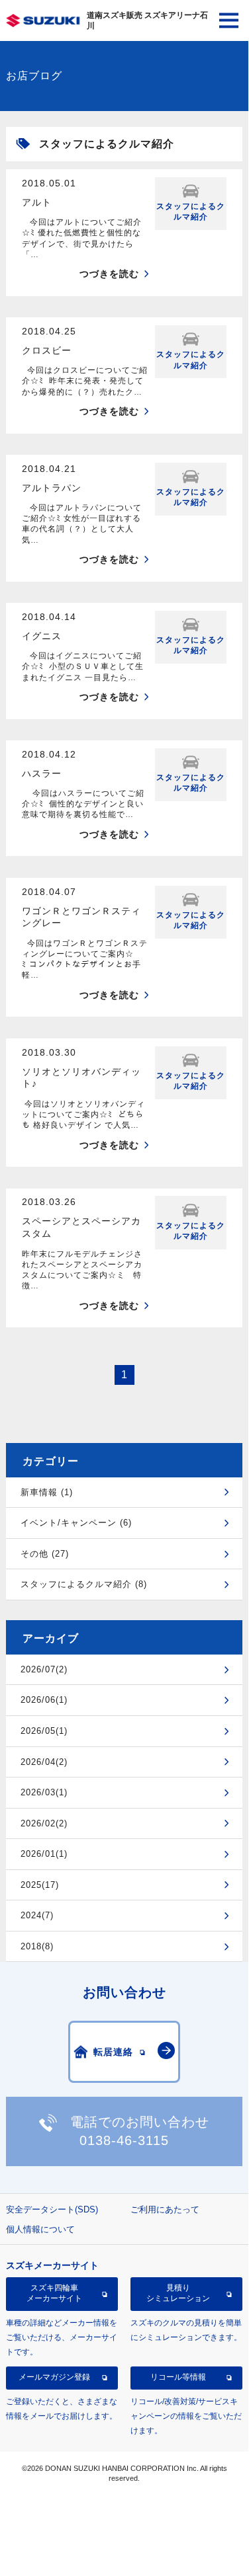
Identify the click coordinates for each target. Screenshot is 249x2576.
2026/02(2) (44, 1823)
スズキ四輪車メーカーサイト (54, 2293)
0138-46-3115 (124, 2140)
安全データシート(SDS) (52, 2209)
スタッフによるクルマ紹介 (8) (84, 1584)
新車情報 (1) (47, 1492)
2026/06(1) (44, 1700)
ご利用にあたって (165, 2209)
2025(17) (40, 1885)
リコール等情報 (178, 2377)
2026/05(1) (44, 1731)
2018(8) (37, 1946)
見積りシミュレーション (178, 2293)
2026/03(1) (44, 1792)
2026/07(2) (44, 1669)
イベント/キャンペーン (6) (76, 1523)
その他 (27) (45, 1554)
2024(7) (37, 1915)
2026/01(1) (44, 1854)
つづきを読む (109, 274)
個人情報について (40, 2229)
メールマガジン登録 (54, 2377)
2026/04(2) (44, 1762)
